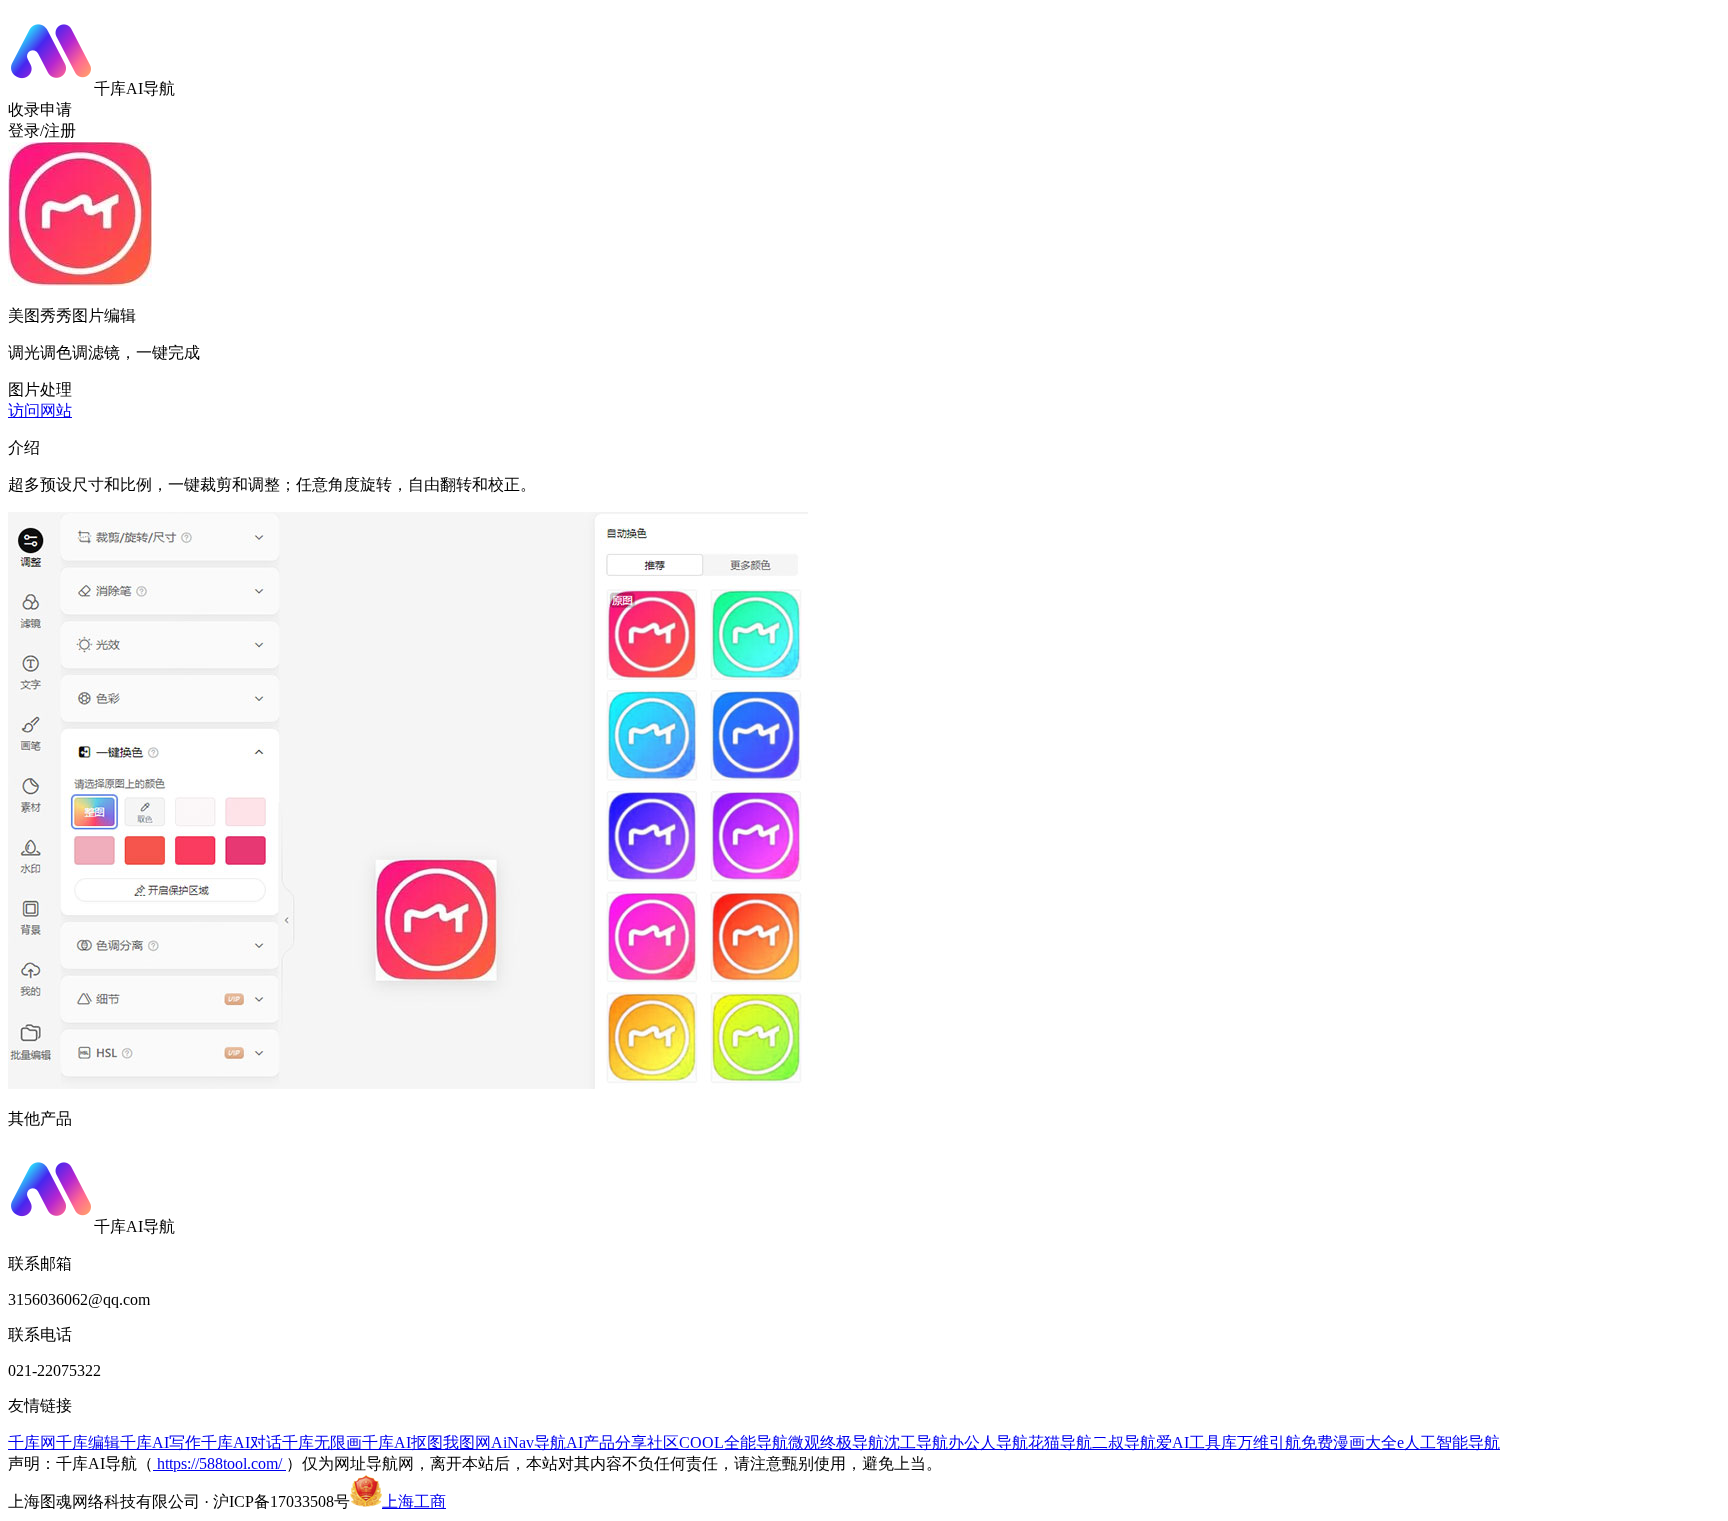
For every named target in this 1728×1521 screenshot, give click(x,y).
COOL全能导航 (733, 1442)
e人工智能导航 (1448, 1442)
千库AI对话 (241, 1442)
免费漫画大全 (1349, 1442)
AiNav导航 (528, 1442)
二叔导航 (1124, 1442)
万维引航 (1269, 1442)
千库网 (32, 1442)
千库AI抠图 (402, 1442)
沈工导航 (916, 1442)
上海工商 (414, 1501)
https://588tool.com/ (219, 1463)
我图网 (467, 1442)
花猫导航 (1060, 1442)
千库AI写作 (160, 1442)
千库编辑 (88, 1442)
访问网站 (40, 410)
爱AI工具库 (1196, 1442)
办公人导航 (988, 1442)
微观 (804, 1442)
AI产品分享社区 (622, 1442)
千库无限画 (322, 1442)
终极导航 (852, 1442)
